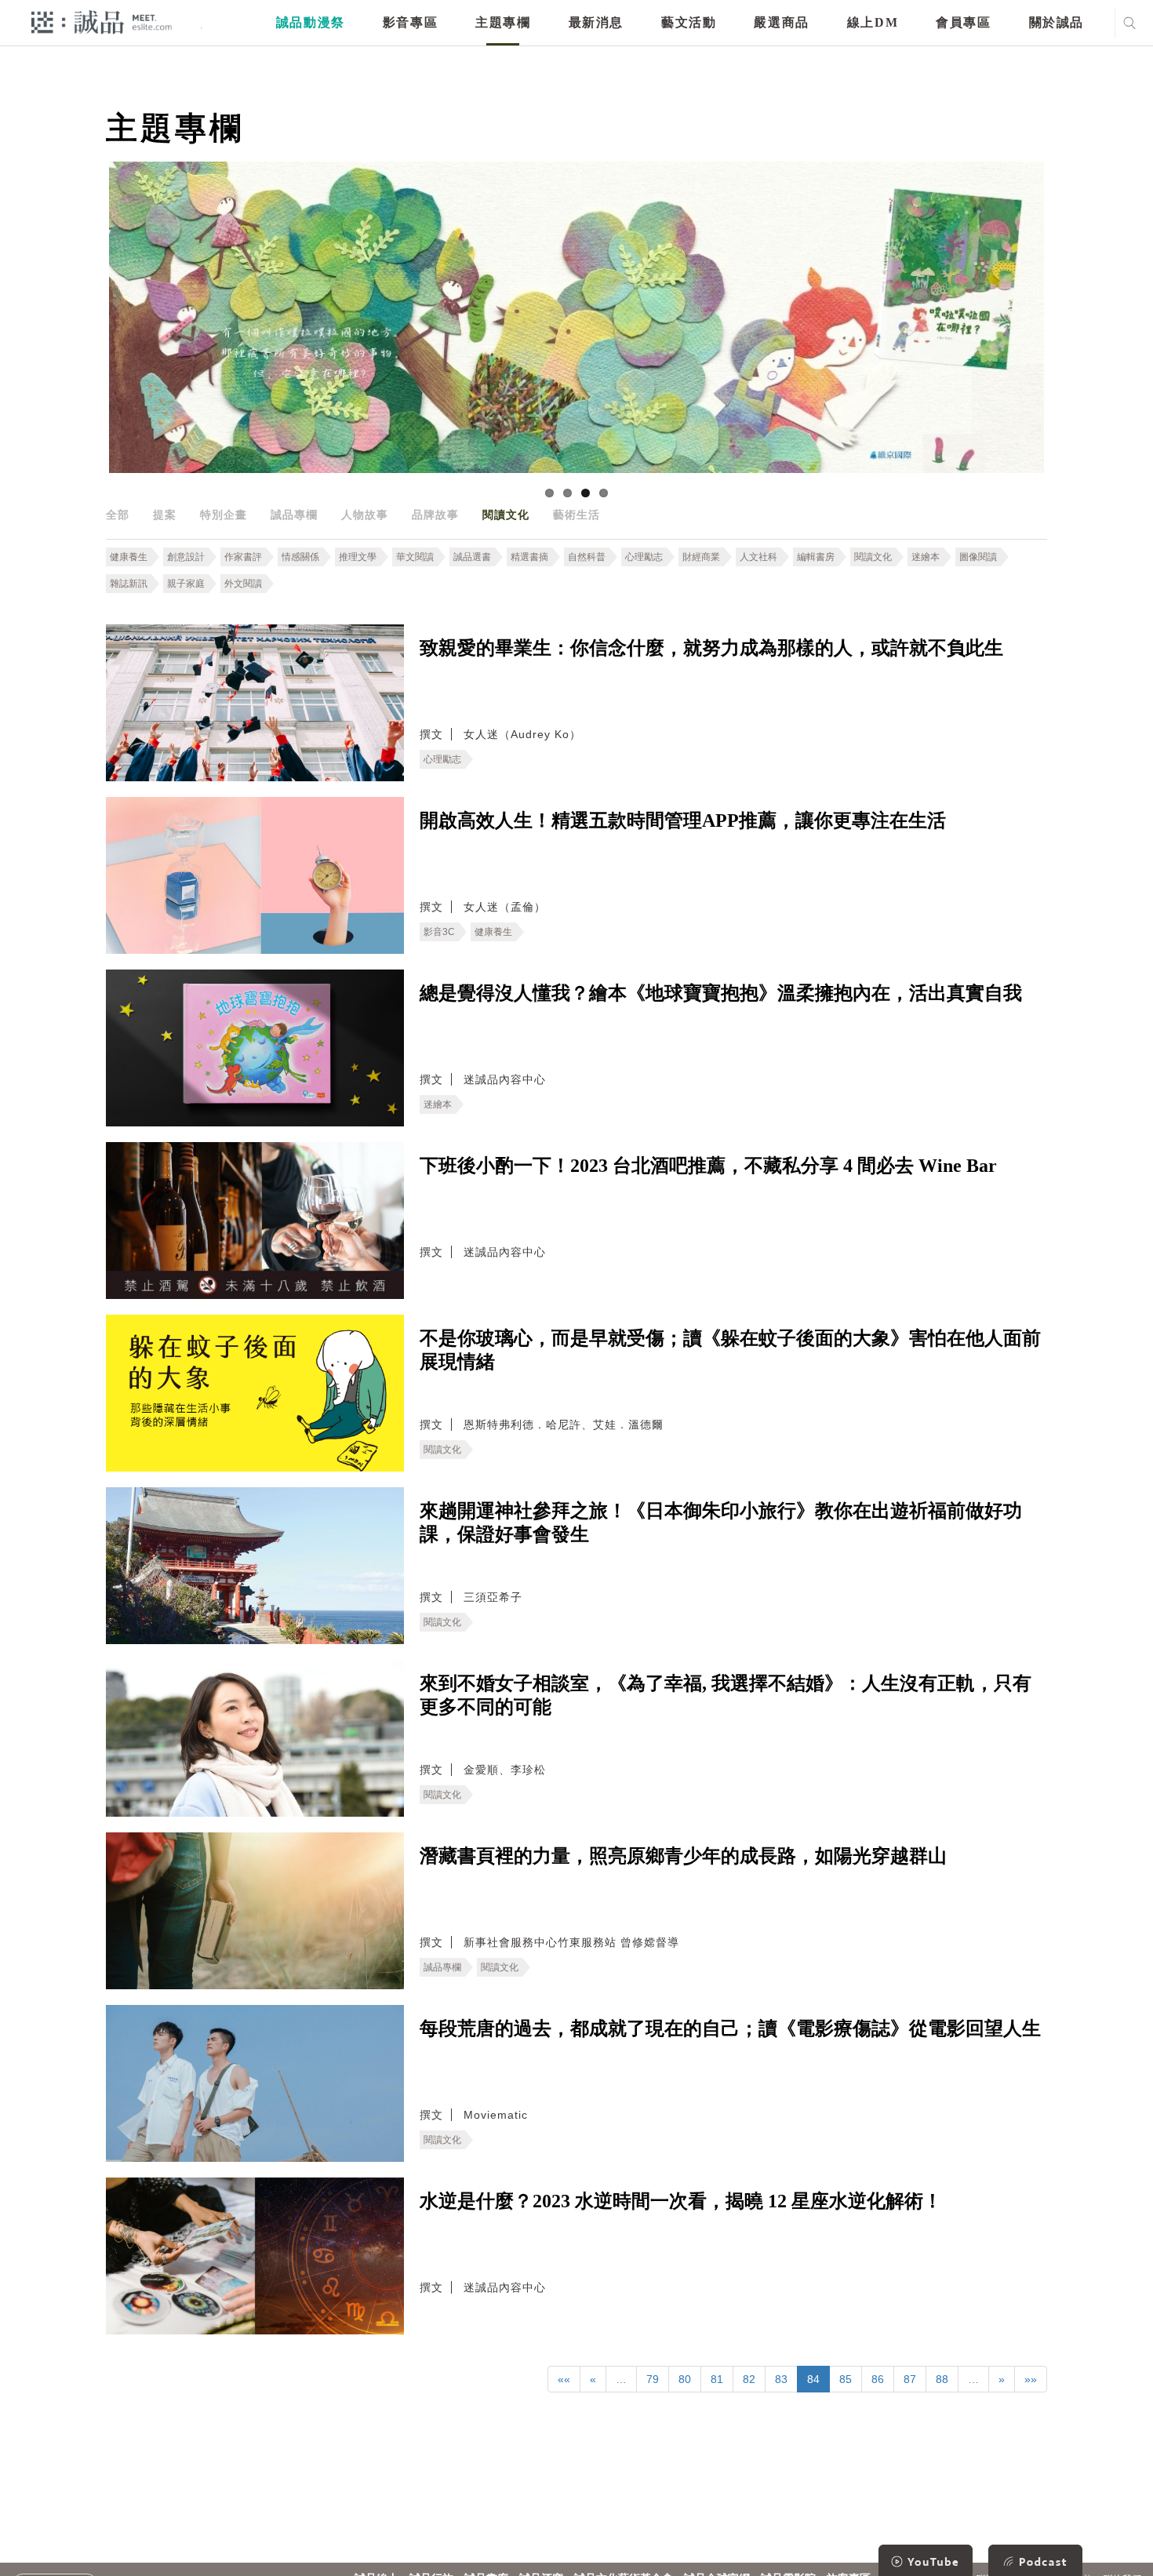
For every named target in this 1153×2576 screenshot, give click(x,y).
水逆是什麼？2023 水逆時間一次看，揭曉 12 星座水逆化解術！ (681, 2201)
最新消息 (596, 22)
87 (910, 2379)
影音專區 (410, 22)
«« (564, 2379)
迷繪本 (926, 557)
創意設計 (186, 557)
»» (1031, 2379)
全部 (118, 515)
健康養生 (129, 557)
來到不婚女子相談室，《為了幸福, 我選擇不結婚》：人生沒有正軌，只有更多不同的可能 (726, 1695)
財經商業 (701, 557)
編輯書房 (816, 557)
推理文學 (358, 557)
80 (685, 2379)
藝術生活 (576, 515)
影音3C (439, 932)
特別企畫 (224, 515)
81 (717, 2379)
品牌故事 (435, 515)
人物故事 (365, 515)
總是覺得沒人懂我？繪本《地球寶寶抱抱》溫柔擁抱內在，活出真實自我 (721, 993)
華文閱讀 (415, 557)
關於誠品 (1057, 22)
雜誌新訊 (129, 584)
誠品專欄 (294, 515)
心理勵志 (644, 557)
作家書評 (243, 557)
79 (653, 2379)
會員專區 (963, 22)
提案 (165, 515)
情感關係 (300, 557)
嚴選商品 (781, 22)
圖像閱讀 (978, 557)
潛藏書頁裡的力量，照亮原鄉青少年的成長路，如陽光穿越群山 (683, 1856)
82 (749, 2379)
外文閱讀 (243, 584)
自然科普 (587, 557)
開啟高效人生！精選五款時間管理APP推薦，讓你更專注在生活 (683, 820)
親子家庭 (186, 584)
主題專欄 (503, 22)
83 (781, 2379)
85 (846, 2379)
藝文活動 (689, 22)
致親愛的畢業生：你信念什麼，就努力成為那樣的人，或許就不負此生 (711, 648)
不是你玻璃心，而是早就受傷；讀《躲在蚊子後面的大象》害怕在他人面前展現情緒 (730, 1350)
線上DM (873, 22)
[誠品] (102, 22)
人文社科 (758, 557)
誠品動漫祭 (311, 22)
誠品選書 (472, 557)
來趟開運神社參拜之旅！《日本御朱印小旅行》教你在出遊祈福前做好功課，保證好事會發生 (721, 1523)
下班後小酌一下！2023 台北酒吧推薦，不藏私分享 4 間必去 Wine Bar (708, 1166)
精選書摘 (529, 557)
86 (878, 2379)
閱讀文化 (506, 515)
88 (942, 2379)
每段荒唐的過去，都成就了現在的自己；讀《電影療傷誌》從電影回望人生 (730, 2028)
